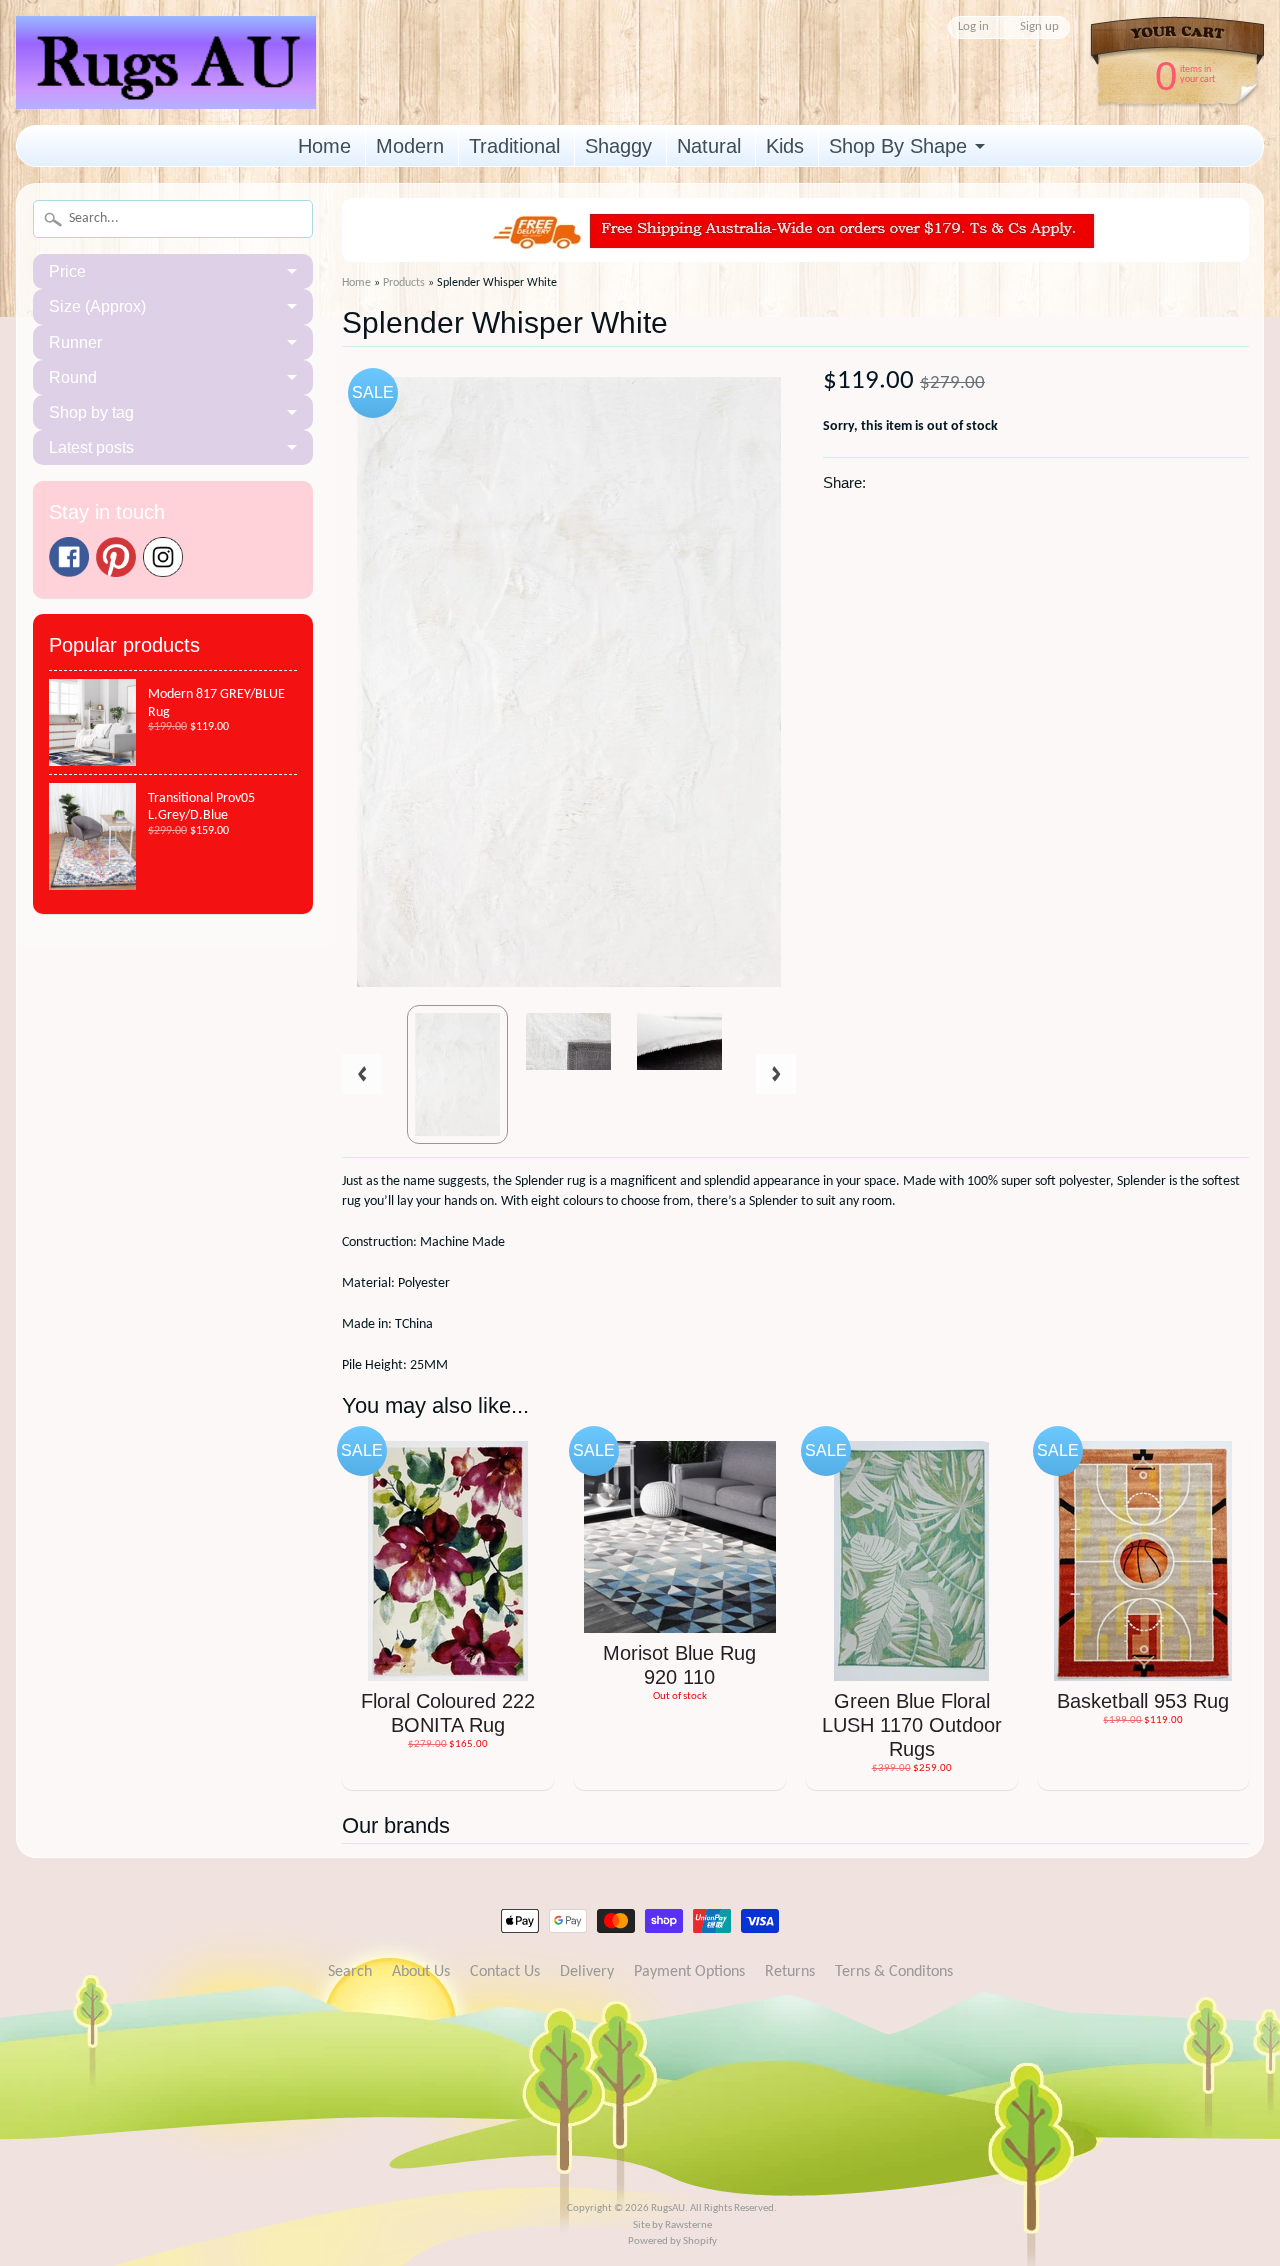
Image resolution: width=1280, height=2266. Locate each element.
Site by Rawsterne (672, 2225)
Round (73, 377)
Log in (973, 27)
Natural (709, 146)
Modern (410, 146)
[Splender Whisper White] (457, 1074)
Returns (790, 1972)
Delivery (587, 1972)
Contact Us (505, 1972)
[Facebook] (69, 557)
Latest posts (91, 447)
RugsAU (668, 2208)
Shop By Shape (898, 146)
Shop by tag (91, 412)
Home (324, 146)
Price (67, 271)
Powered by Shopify (672, 2241)
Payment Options (689, 1972)
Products (404, 283)
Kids (785, 146)
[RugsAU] (166, 77)
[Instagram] (163, 557)
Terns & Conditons (894, 1972)
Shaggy (618, 146)
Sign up (1039, 27)
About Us (421, 1972)
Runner (75, 342)
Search (350, 1972)
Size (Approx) (97, 306)
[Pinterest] (116, 557)
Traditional (514, 146)
